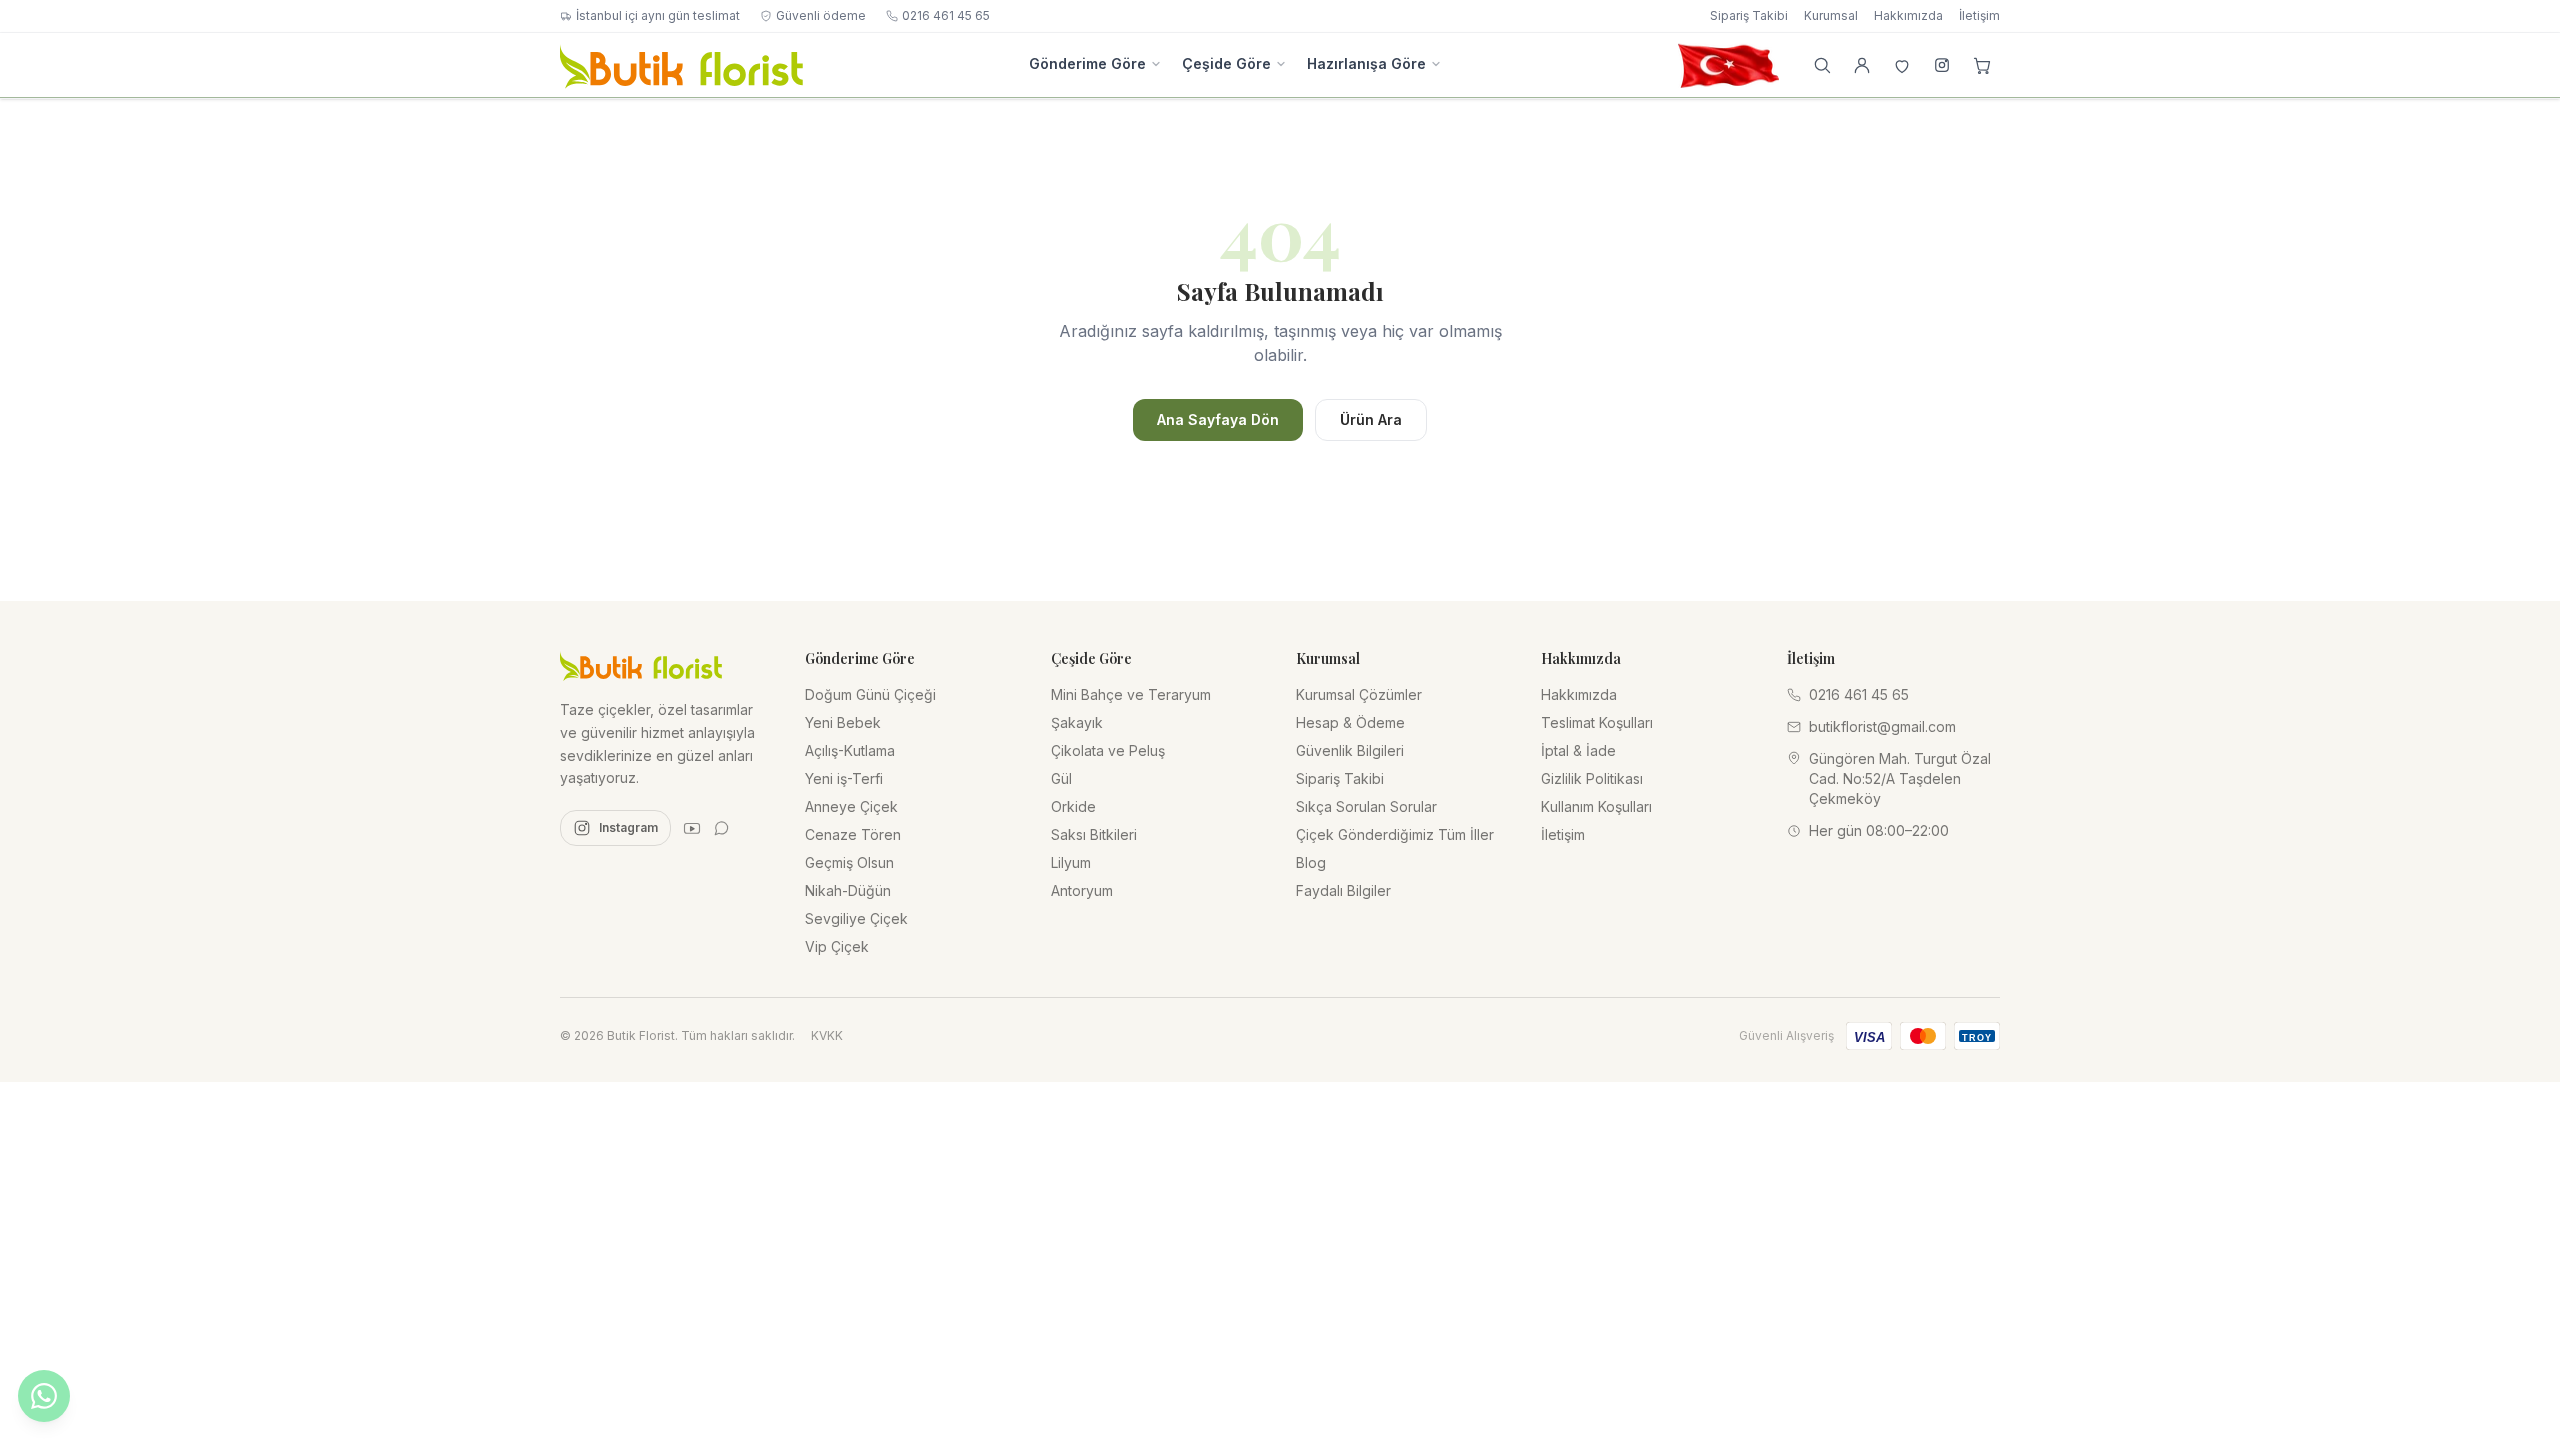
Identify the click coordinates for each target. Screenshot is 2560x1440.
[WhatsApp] (722, 828)
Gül (1061, 778)
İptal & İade (1578, 750)
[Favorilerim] (1902, 65)
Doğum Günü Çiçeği (870, 694)
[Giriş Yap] (1862, 65)
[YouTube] (692, 828)
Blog (1311, 862)
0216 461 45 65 (946, 15)
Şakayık (1077, 722)
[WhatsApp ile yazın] (44, 1396)
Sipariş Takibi (1749, 15)
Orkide (1073, 806)
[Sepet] (1982, 65)
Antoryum (1082, 890)
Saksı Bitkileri (1094, 834)
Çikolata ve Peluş (1108, 750)
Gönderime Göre (1087, 63)
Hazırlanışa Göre (1366, 63)
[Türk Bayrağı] (1728, 65)
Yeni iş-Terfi (844, 778)
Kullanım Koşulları (1596, 806)
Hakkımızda (1908, 15)
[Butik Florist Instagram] (1942, 65)
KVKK (827, 1035)
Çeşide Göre (1226, 63)
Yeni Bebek (843, 722)
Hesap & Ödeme (1350, 722)
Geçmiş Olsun (849, 862)
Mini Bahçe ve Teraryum (1131, 694)
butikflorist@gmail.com (1882, 726)
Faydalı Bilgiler (1343, 890)
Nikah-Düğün (848, 890)
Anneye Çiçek (851, 806)
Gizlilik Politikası (1592, 778)
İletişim (1979, 15)
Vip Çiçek (837, 946)
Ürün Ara (1371, 419)
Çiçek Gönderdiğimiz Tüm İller (1395, 834)
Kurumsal (1831, 15)
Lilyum (1071, 862)
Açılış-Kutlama (850, 750)
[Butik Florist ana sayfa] (641, 665)
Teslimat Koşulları (1597, 722)
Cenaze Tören (853, 834)
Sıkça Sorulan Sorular (1366, 806)
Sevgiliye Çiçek (856, 918)
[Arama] (1822, 65)
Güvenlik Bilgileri (1350, 750)
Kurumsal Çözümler (1359, 694)
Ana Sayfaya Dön (1218, 419)
